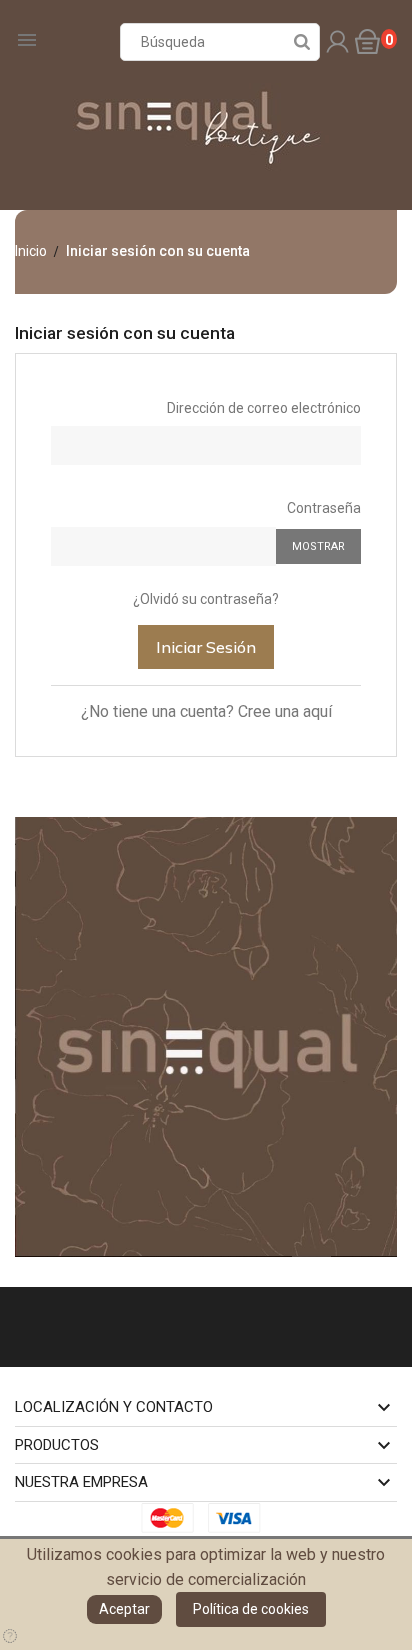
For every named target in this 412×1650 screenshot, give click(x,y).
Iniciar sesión (206, 647)
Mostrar (318, 546)
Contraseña (324, 508)
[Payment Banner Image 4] (240, 1517)
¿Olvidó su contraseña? (206, 599)
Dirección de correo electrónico (264, 408)
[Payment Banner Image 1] (173, 1517)
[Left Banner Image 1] (206, 1036)
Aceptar (124, 1609)
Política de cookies (251, 1609)
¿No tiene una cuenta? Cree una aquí (206, 711)
